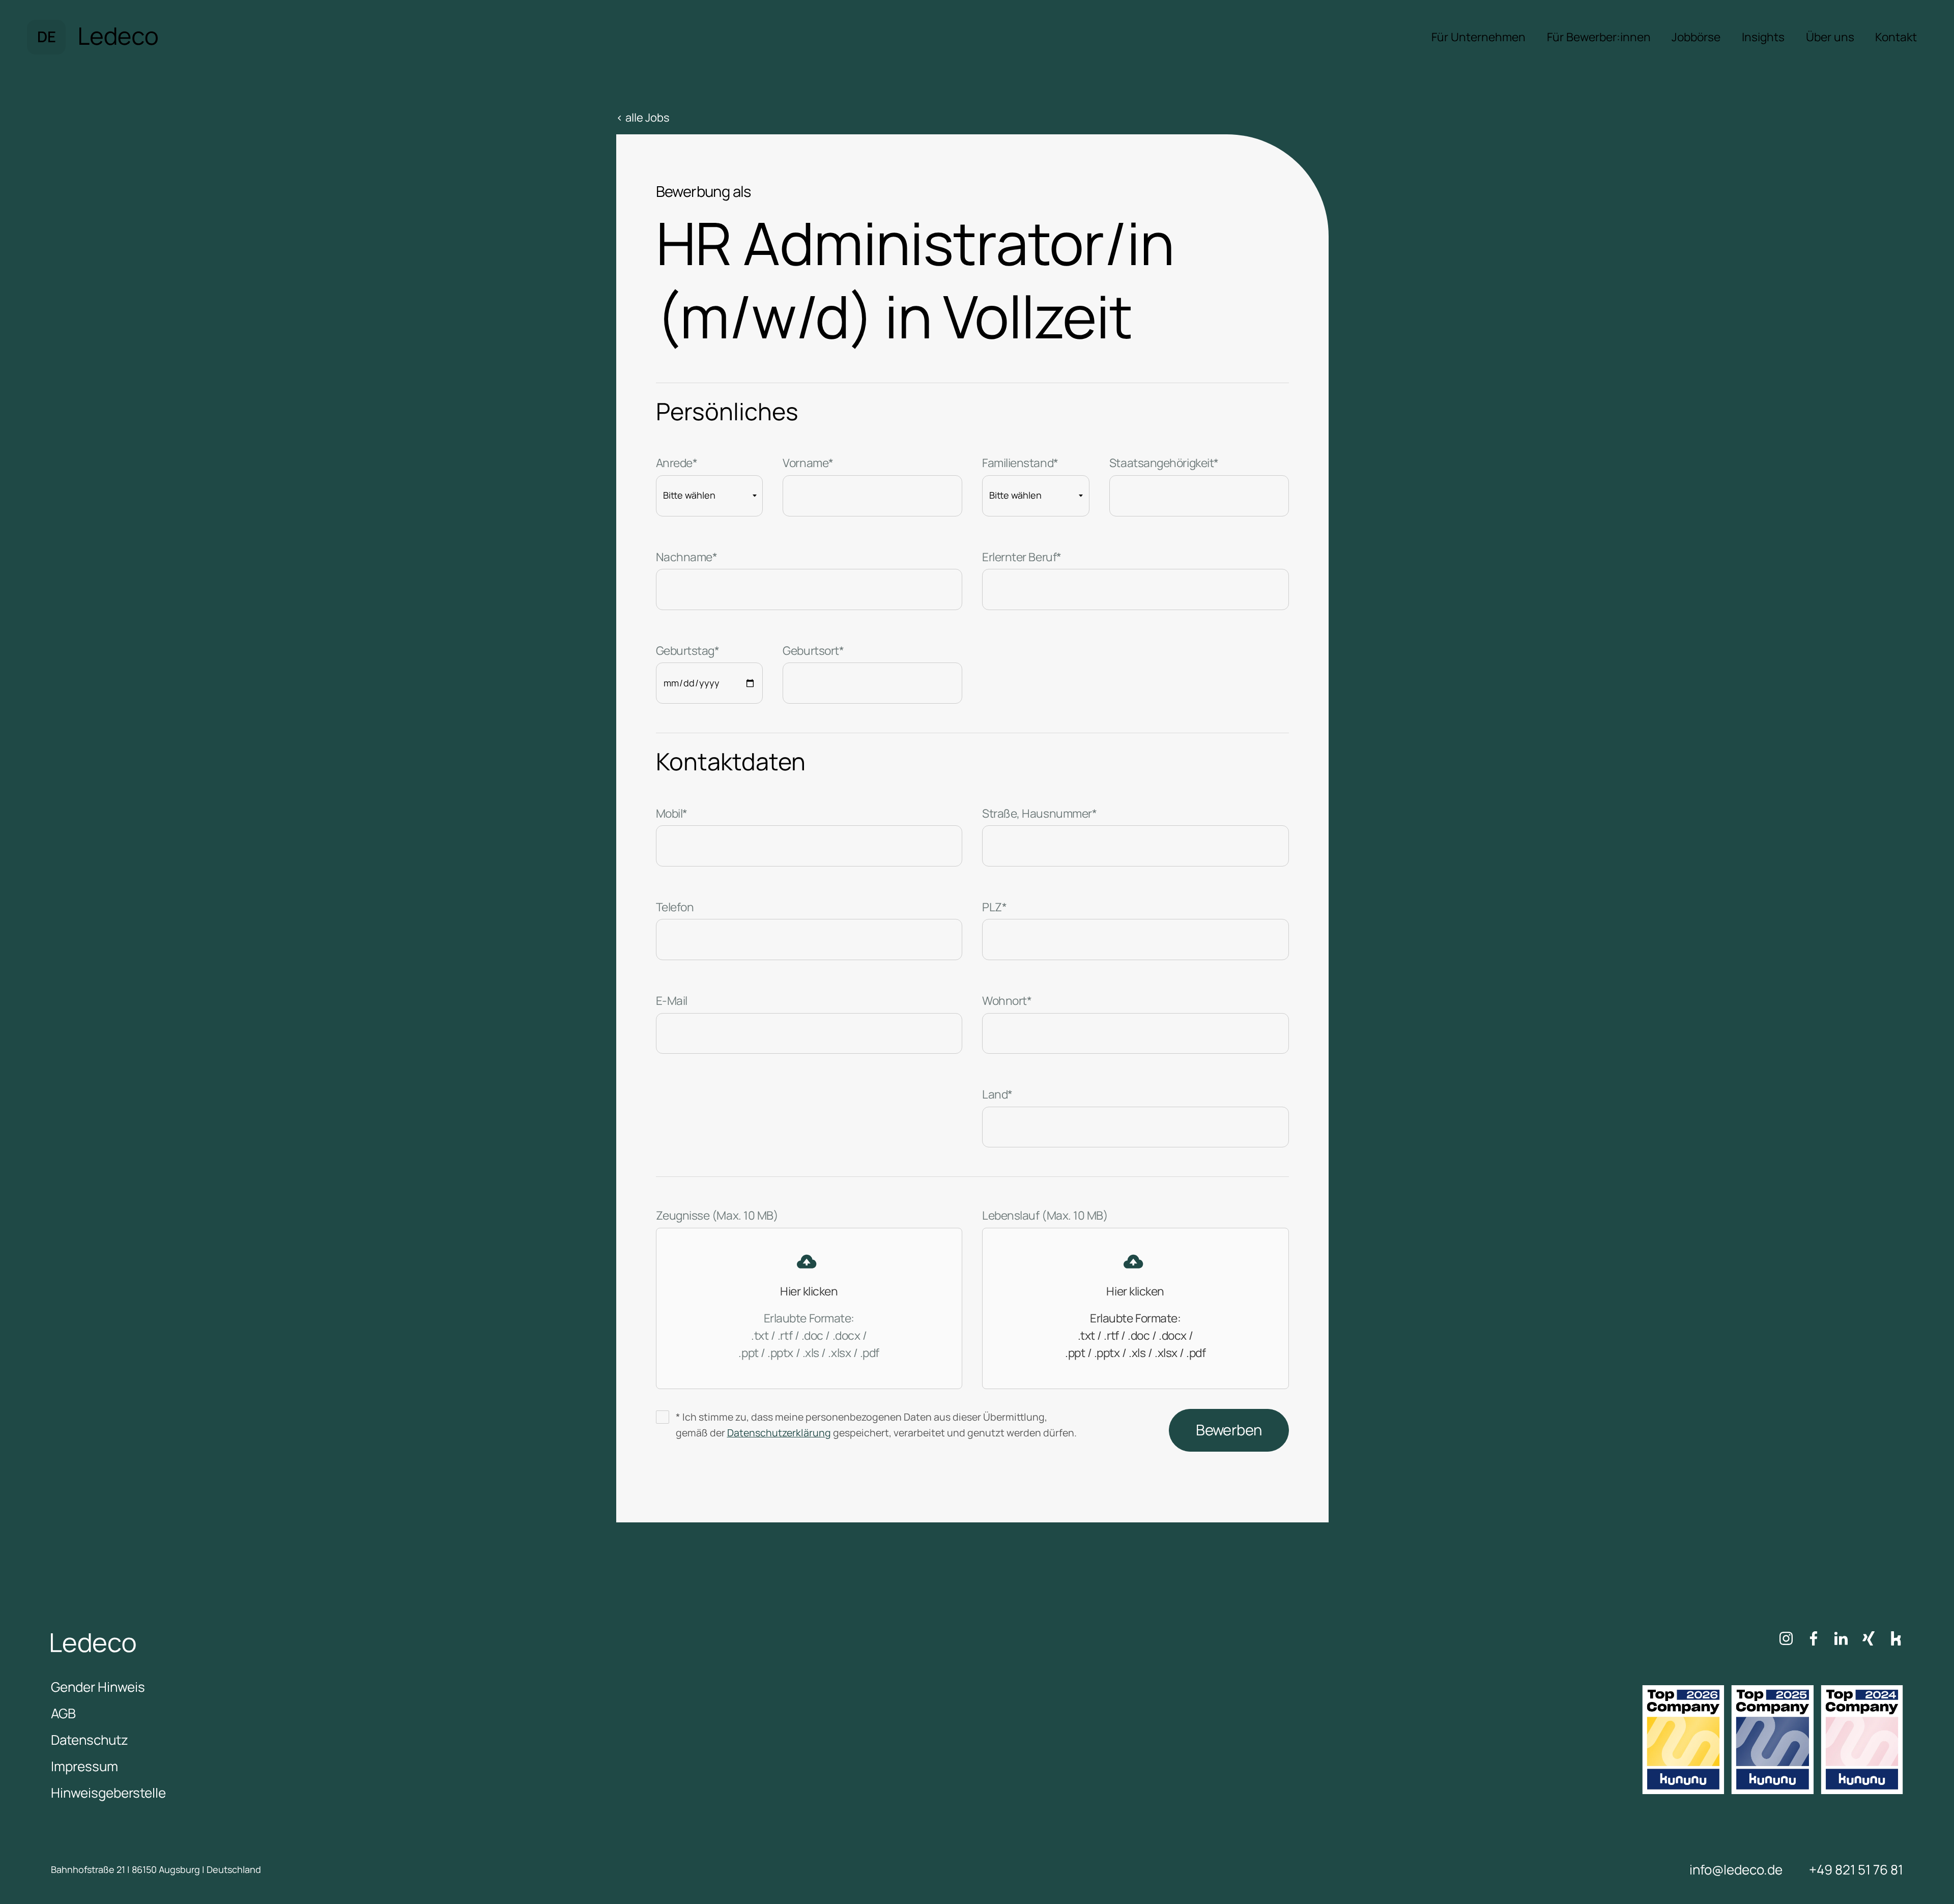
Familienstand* (1020, 463)
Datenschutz (90, 1740)
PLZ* (994, 907)
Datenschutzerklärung (779, 1433)
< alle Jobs (643, 118)
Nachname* (687, 557)
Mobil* (672, 813)
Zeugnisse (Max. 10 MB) (717, 1215)
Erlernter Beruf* (1022, 557)
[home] (119, 37)
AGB (63, 1713)
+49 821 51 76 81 (1856, 1869)
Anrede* (677, 463)
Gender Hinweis (98, 1687)
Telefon (675, 907)
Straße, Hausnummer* (1039, 813)
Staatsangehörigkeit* (1164, 463)
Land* (997, 1094)
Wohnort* (1007, 1001)
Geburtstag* (688, 651)
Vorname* (808, 463)
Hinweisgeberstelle (108, 1793)
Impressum (84, 1766)
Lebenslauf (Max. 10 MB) (1045, 1215)
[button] (46, 37)
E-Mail (672, 1001)
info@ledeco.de (1736, 1869)
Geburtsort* (813, 651)
